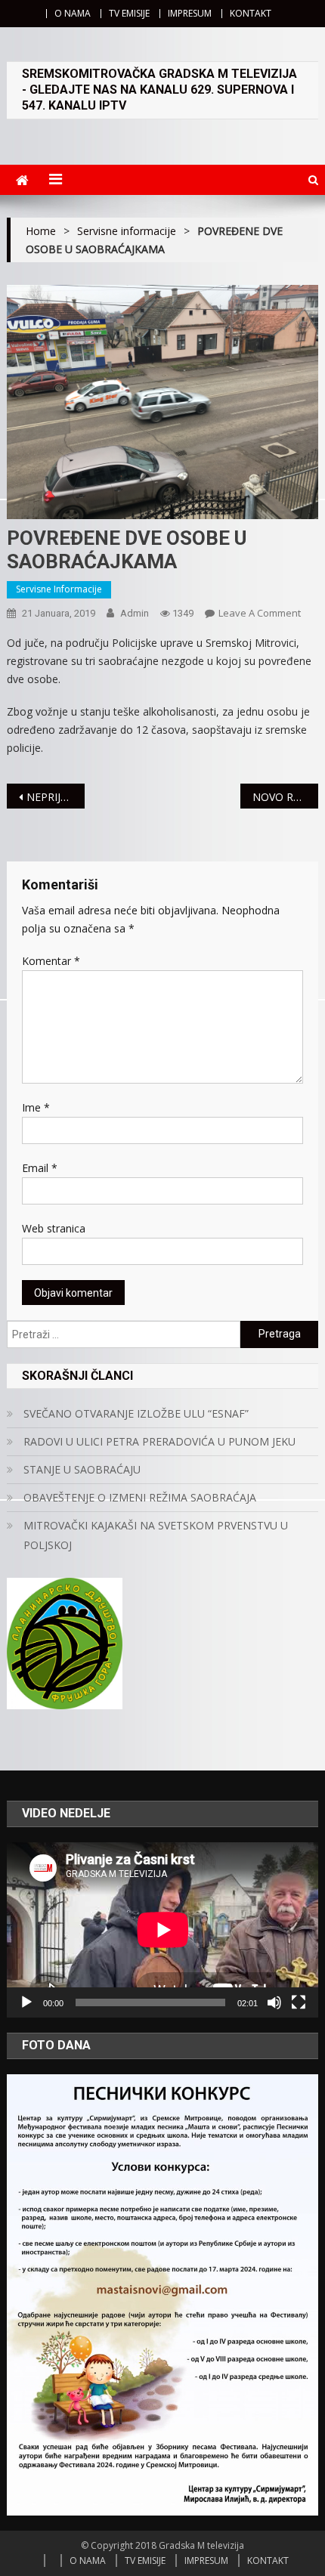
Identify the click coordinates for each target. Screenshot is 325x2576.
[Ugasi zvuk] (274, 2002)
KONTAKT (251, 13)
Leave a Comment (260, 613)
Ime (36, 1107)
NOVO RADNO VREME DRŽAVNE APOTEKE (285, 797)
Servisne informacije (59, 589)
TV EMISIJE (129, 13)
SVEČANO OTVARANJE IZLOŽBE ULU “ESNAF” (136, 1413)
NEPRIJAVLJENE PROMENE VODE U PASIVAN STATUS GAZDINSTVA (56, 797)
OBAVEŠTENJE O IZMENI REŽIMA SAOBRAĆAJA (140, 1497)
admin (135, 613)
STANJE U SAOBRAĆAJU (82, 1469)
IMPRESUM (190, 13)
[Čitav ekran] (299, 2002)
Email (40, 1168)
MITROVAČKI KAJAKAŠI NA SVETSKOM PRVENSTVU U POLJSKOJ (156, 1535)
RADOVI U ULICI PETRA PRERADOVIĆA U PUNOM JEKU (159, 1441)
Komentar (51, 961)
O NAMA (73, 13)
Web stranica (54, 1228)
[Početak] (26, 2002)
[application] (163, 1930)
